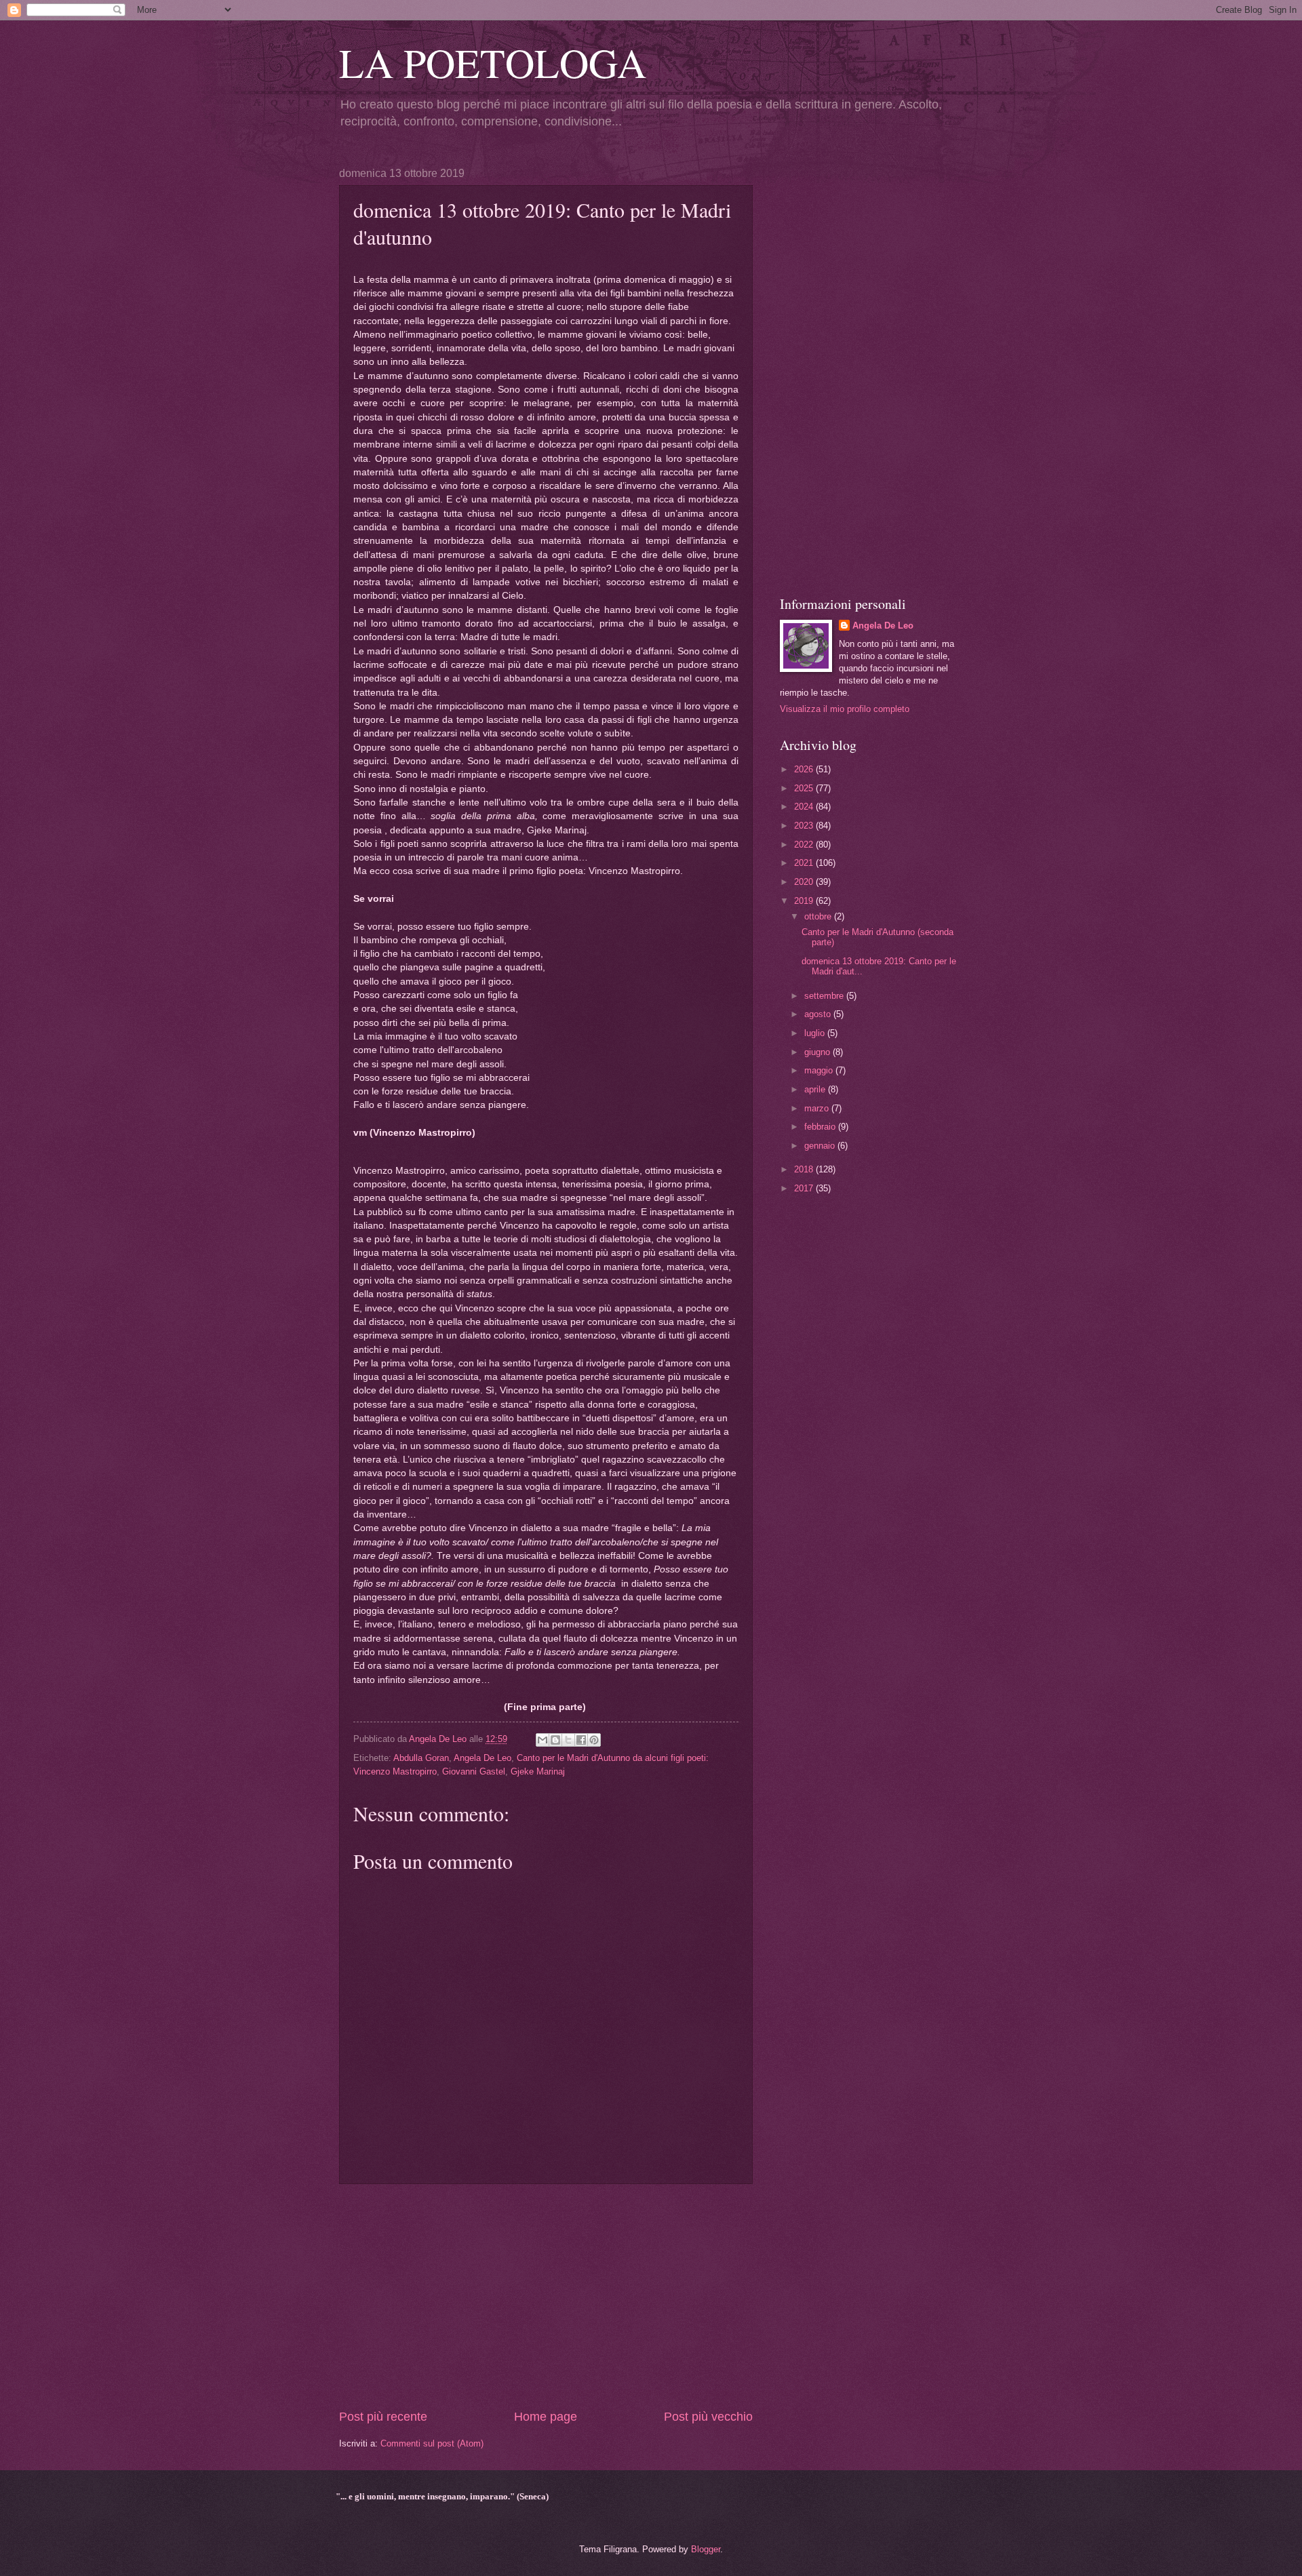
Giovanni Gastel (474, 1771)
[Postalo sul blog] (555, 1740)
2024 (805, 807)
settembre (825, 996)
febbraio (821, 1127)
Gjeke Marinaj (538, 1771)
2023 (805, 826)
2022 (805, 845)
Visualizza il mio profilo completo (845, 709)
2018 (805, 1169)
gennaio (821, 1146)
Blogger (706, 2549)
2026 (805, 769)
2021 (805, 863)
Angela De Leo (482, 1758)
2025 (805, 788)
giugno (818, 1052)
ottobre (819, 916)
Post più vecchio (708, 2417)
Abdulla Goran (421, 1758)
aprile (816, 1089)
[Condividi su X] (568, 1740)
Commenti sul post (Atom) (432, 2443)
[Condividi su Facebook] (581, 1740)
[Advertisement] (546, 2296)
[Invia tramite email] (542, 1740)
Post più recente (383, 2417)
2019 (805, 901)
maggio (820, 1070)
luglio (816, 1033)
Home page (546, 2417)
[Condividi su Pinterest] (594, 1740)
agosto (819, 1014)
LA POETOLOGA (493, 62)
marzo (818, 1108)
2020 (805, 882)
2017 (805, 1188)
